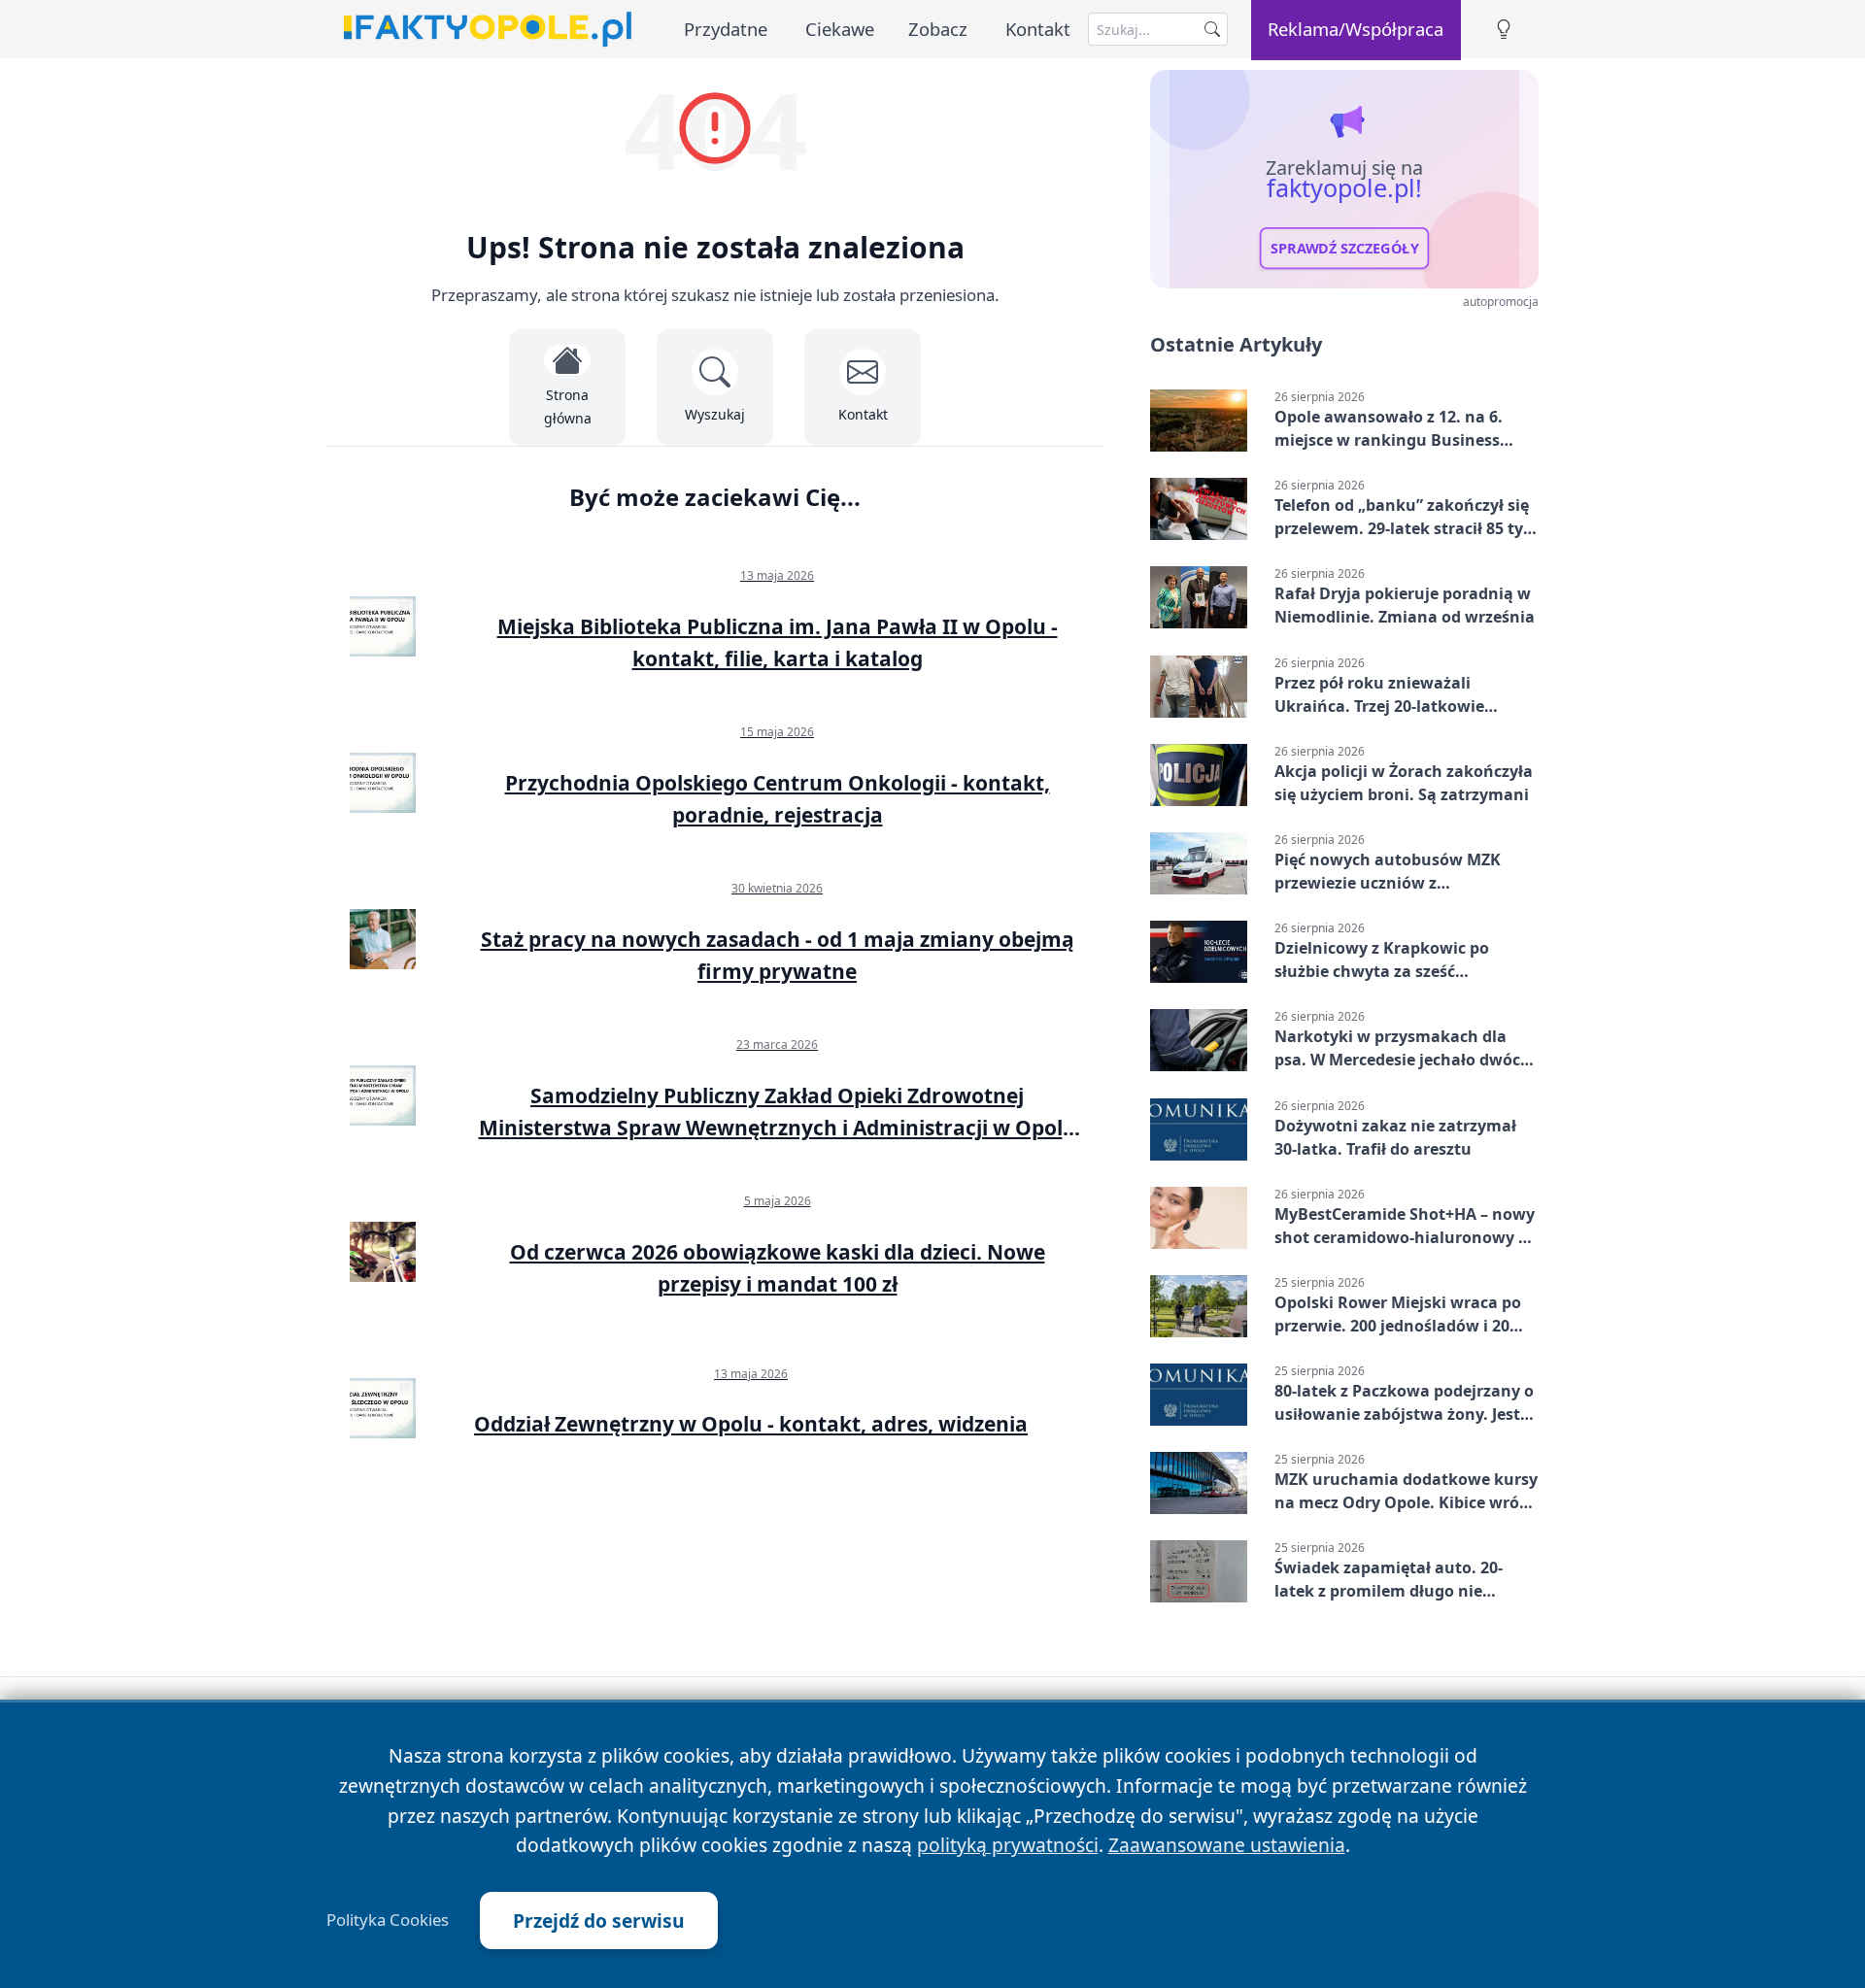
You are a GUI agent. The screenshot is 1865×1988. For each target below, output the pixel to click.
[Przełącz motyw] (1504, 30)
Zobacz (938, 29)
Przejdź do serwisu (599, 1921)
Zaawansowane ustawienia (1227, 1845)
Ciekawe (840, 29)
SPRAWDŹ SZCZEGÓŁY (1345, 249)
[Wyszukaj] (1212, 29)
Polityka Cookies (388, 1920)
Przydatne (726, 29)
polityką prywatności (1008, 1845)
